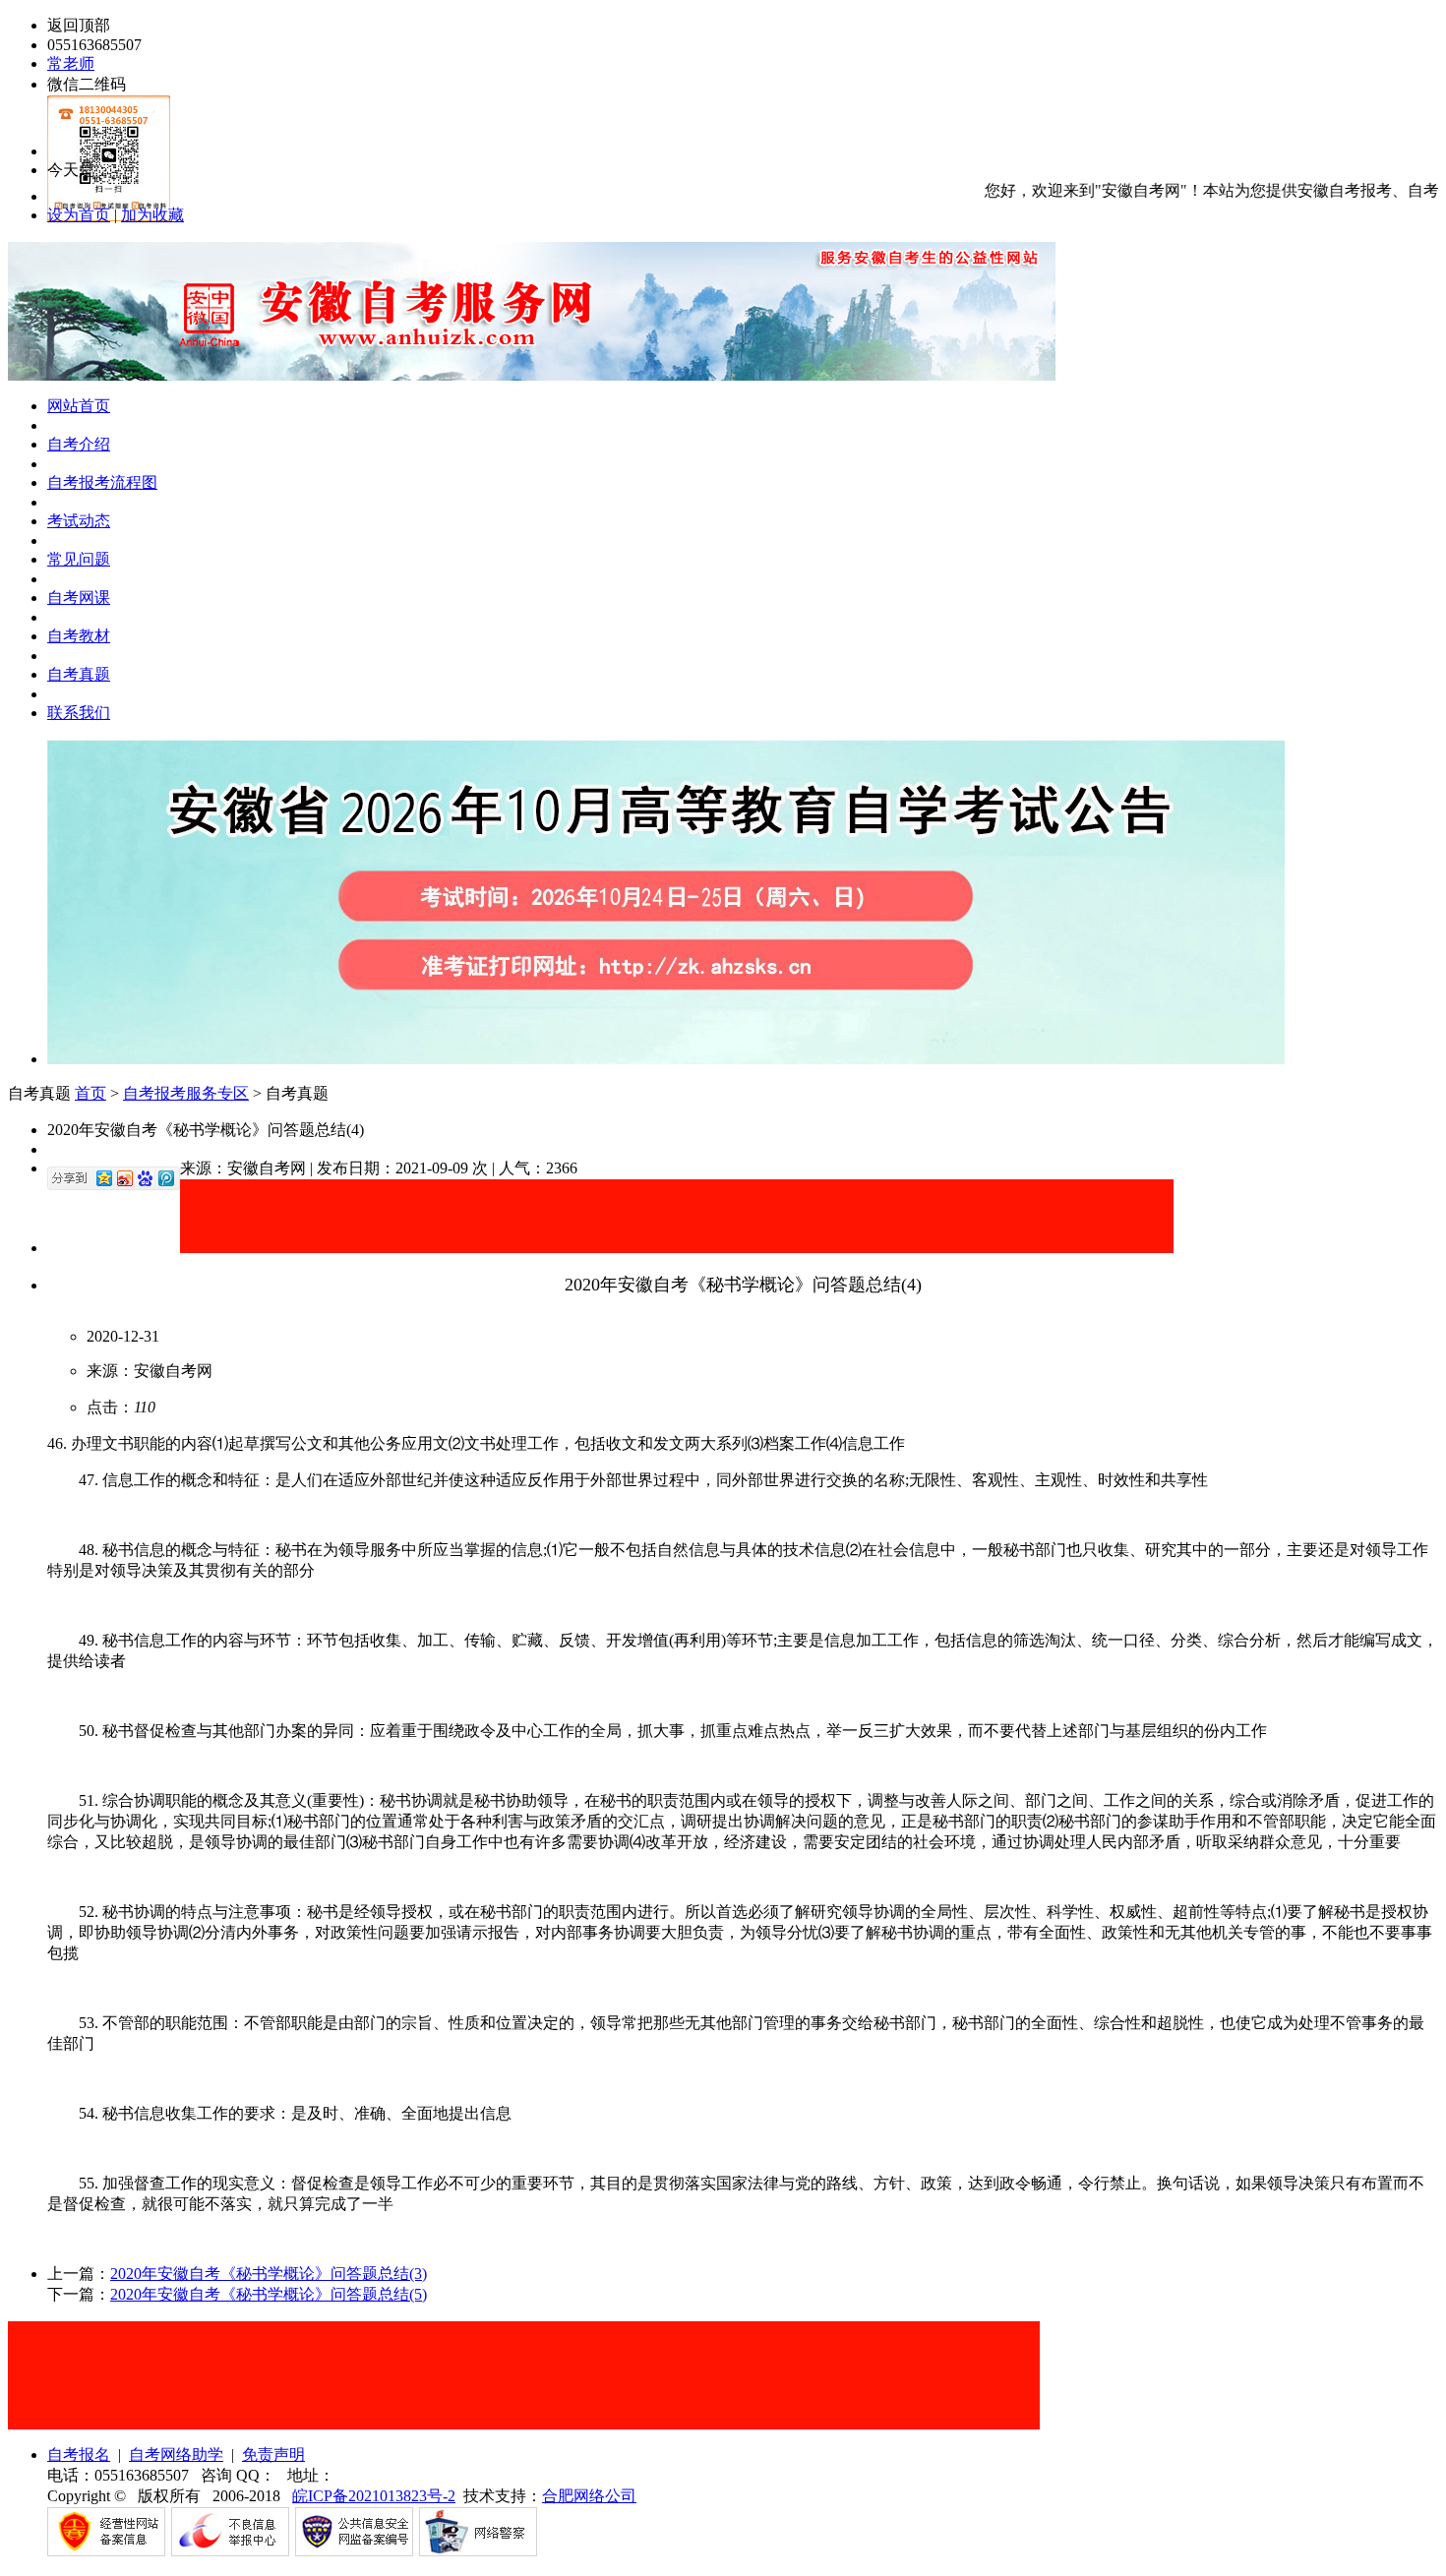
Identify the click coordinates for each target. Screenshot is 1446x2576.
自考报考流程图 (102, 482)
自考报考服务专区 (186, 1093)
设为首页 (79, 215)
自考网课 (79, 598)
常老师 (71, 63)
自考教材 (79, 636)
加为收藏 (152, 215)
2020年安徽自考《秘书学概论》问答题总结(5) (269, 2294)
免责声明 (273, 2455)
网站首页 (79, 406)
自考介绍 (79, 444)
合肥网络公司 (589, 2496)
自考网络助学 (176, 2455)
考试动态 (79, 521)
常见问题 (79, 559)
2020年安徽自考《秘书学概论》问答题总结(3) (269, 2274)
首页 (90, 1093)
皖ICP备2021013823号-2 (374, 2496)
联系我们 (79, 713)
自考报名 (79, 2455)
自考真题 (79, 674)
